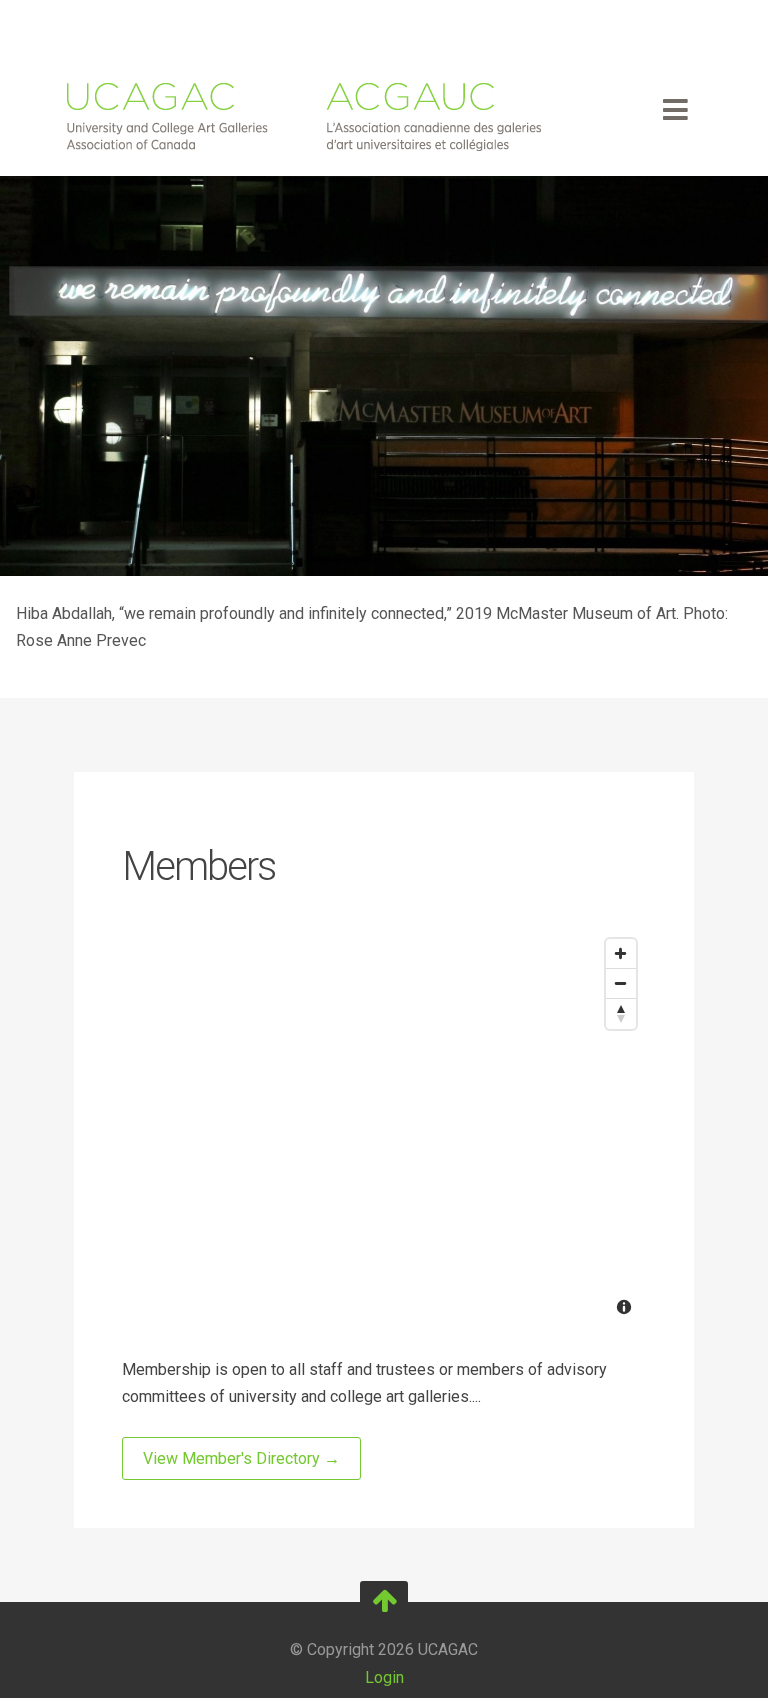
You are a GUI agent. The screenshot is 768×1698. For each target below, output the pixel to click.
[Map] (384, 1129)
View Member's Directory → (241, 1458)
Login (384, 1677)
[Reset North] (621, 1014)
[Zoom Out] (621, 984)
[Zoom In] (621, 954)
